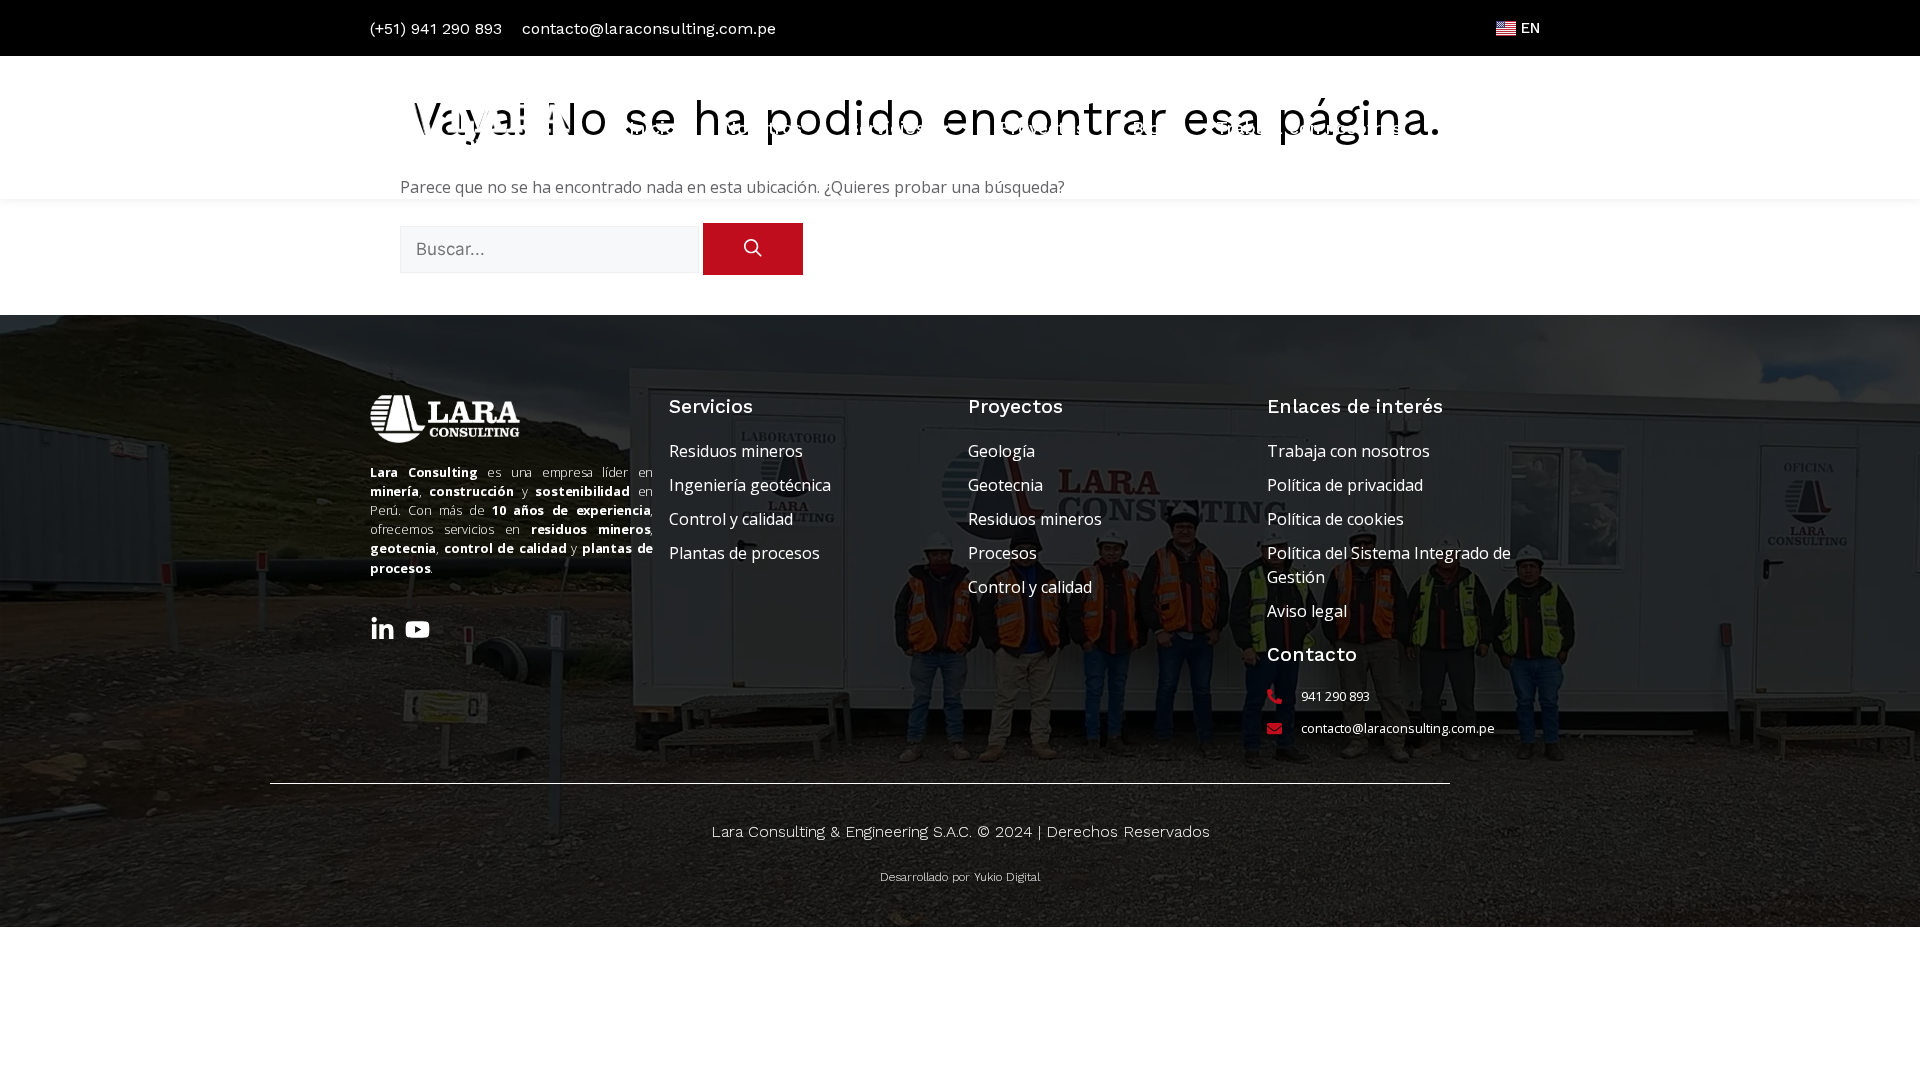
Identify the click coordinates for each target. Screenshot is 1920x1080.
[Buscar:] (551, 249)
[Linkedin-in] (382, 629)
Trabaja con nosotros (1308, 128)
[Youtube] (417, 629)
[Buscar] (753, 249)
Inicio (652, 128)
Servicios (886, 128)
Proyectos (1042, 128)
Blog (1151, 128)
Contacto (1487, 128)
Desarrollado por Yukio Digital (960, 877)
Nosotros (762, 128)
